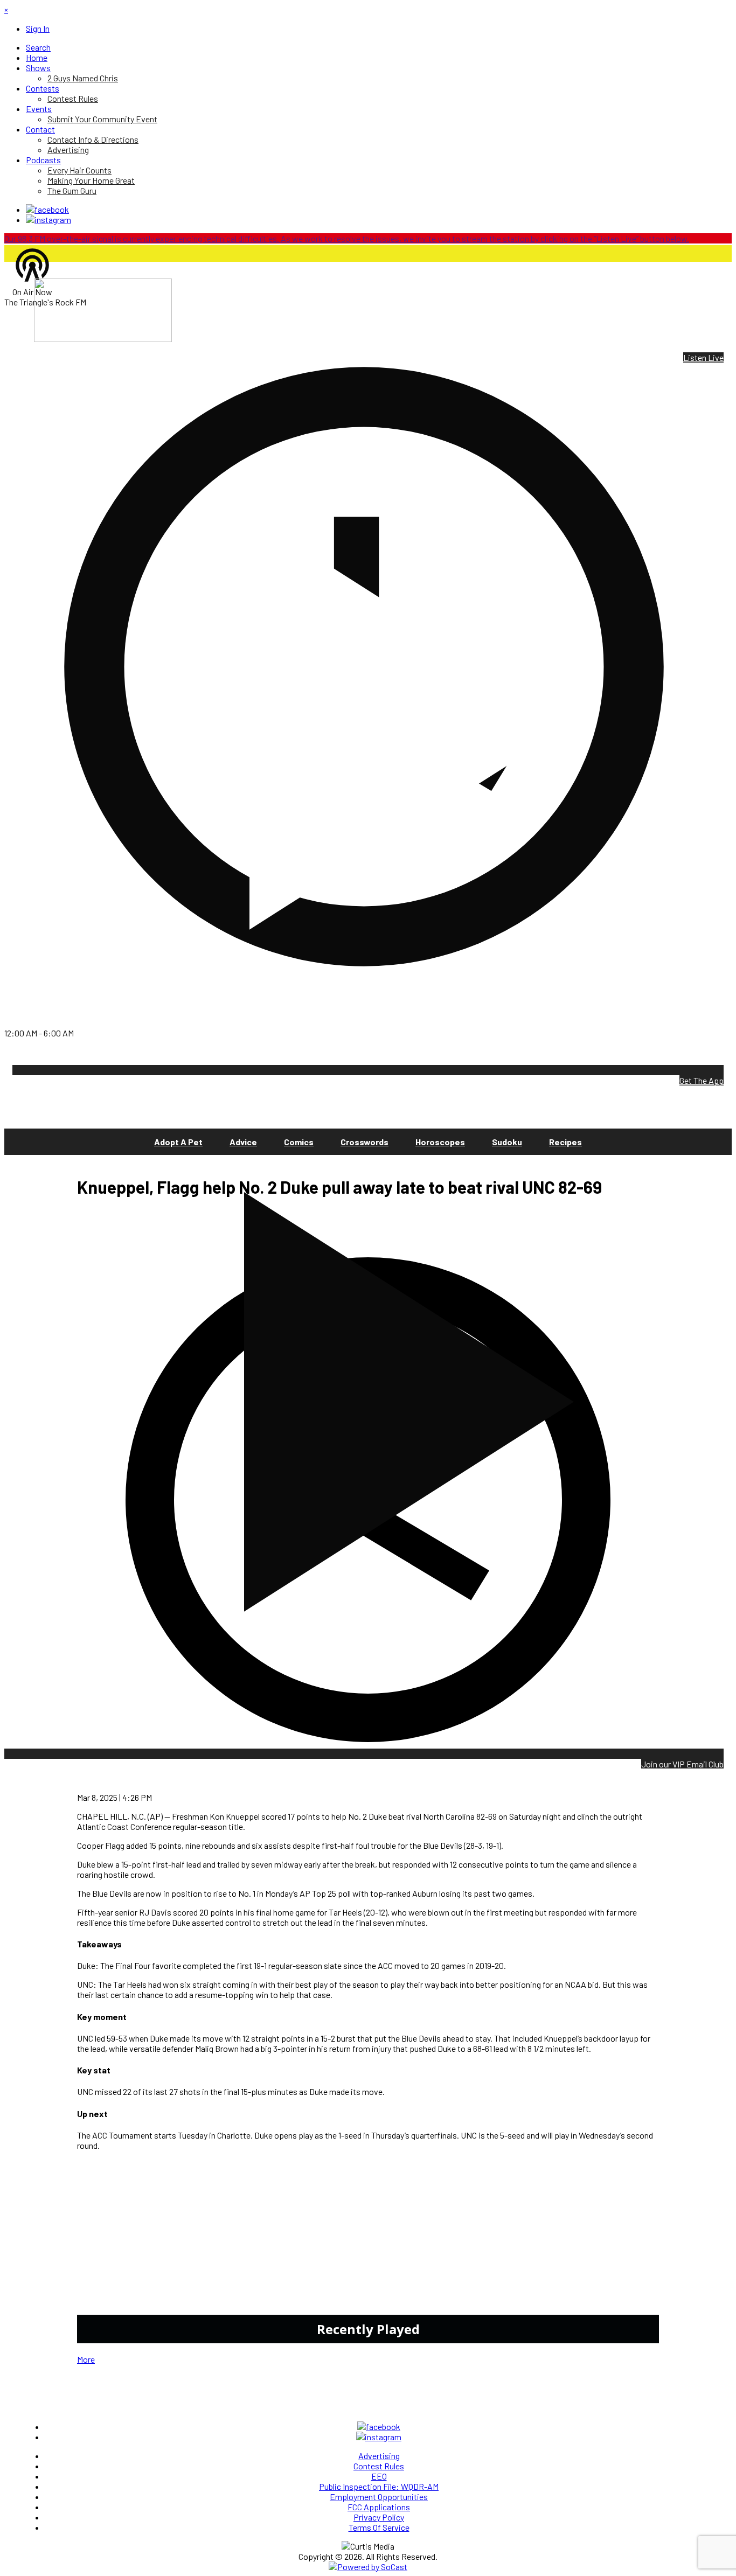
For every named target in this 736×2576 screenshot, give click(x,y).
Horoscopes (440, 1142)
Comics (299, 1142)
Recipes (565, 1142)
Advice (243, 1142)
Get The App (702, 1080)
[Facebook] (47, 209)
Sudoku (507, 1142)
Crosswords (364, 1142)
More (86, 2359)
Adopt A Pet (178, 1142)
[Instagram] (48, 220)
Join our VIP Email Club (682, 1764)
